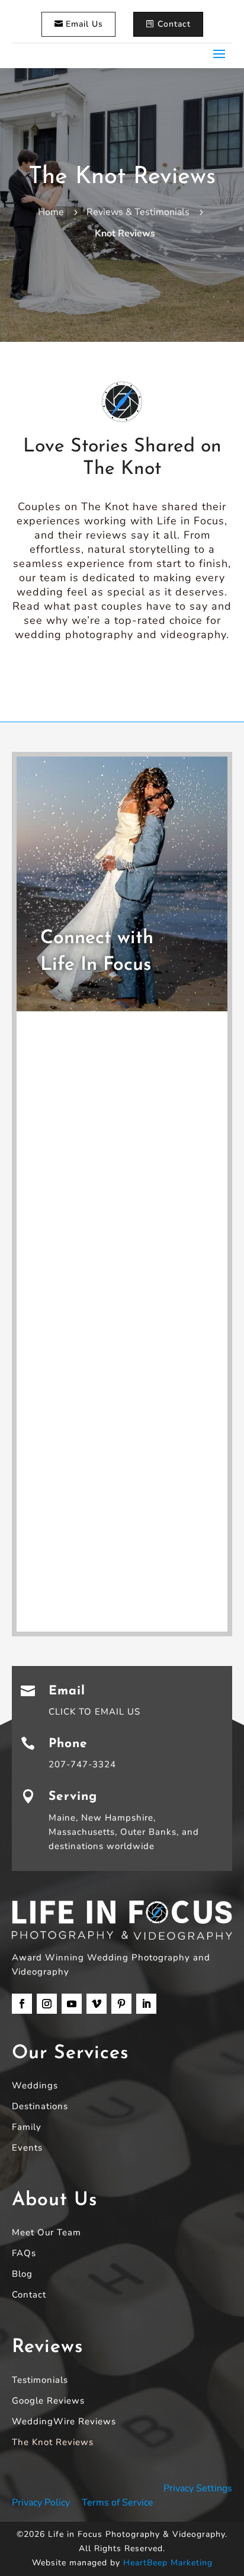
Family (27, 2128)
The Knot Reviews (53, 2443)
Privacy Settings (198, 2488)
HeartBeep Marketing (168, 2563)
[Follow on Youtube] (72, 2004)
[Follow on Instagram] (47, 2004)
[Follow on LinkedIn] (146, 2004)
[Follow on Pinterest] (121, 2004)
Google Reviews (48, 2402)
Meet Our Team (46, 2233)
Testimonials (40, 2381)
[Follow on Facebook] (22, 2004)
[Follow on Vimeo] (97, 2004)
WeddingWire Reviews (64, 2422)
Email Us (84, 24)
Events (27, 2149)
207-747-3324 (82, 1764)
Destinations (40, 2107)
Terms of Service (118, 2503)
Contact (174, 24)
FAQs (24, 2254)
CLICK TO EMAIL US (94, 1712)
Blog (22, 2275)
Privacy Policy (41, 2503)
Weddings (35, 2086)
